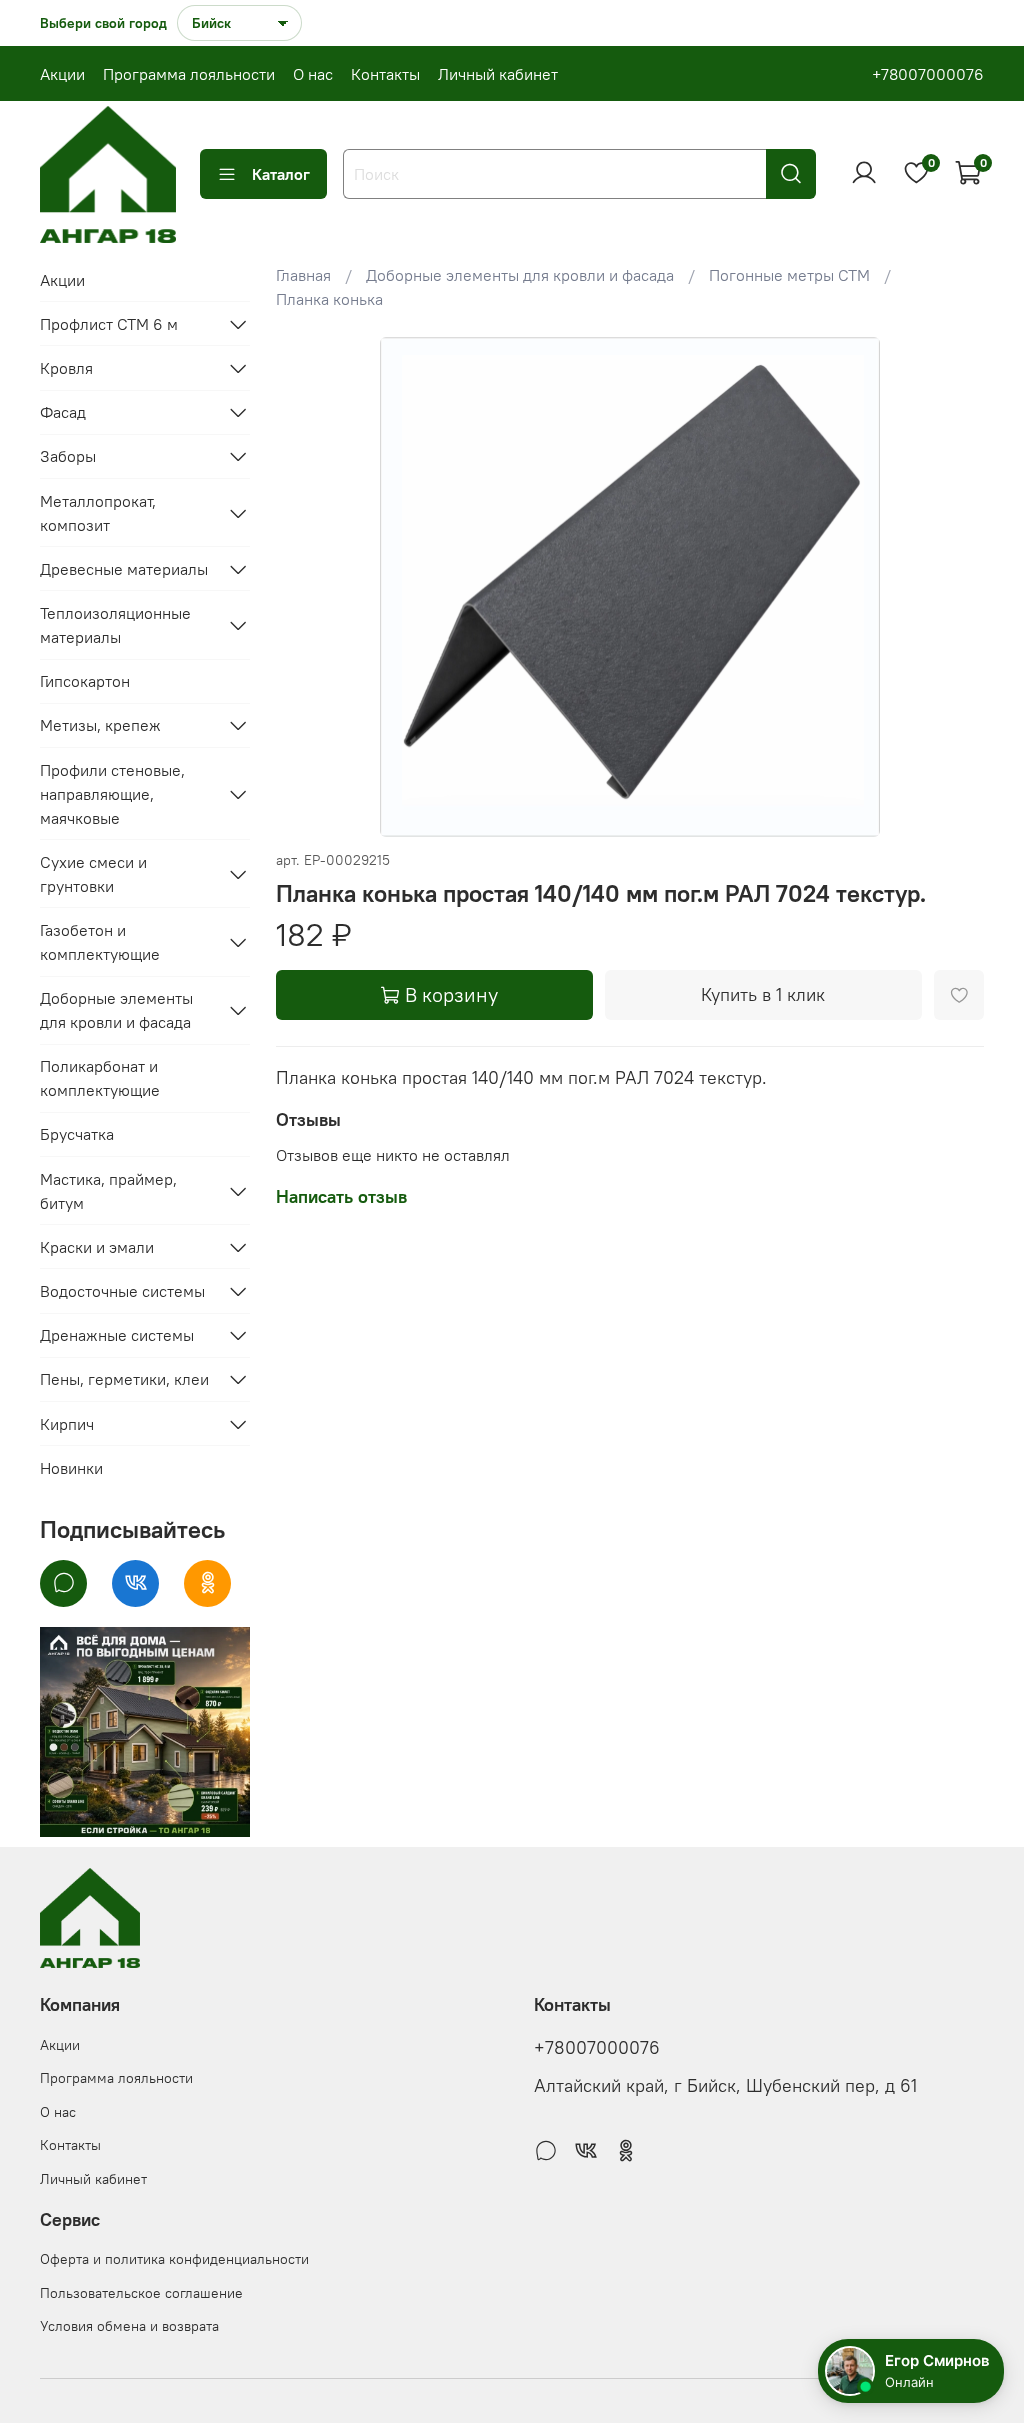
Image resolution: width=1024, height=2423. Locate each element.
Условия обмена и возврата (129, 2326)
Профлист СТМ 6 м (109, 324)
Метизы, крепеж (100, 725)
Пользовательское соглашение (141, 2293)
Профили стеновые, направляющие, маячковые (112, 794)
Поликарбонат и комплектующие (100, 1078)
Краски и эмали (97, 1247)
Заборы (68, 456)
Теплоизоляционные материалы (115, 625)
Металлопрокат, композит (98, 513)
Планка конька (329, 299)
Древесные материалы (124, 569)
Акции (62, 74)
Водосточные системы (122, 1291)
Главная (303, 275)
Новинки (71, 1468)
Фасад (63, 412)
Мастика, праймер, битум (108, 1191)
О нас (313, 74)
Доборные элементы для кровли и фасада (520, 275)
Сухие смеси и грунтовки (93, 874)
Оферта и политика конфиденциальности (174, 2259)
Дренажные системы (117, 1335)
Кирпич (67, 1424)
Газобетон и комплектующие (100, 942)
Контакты (385, 74)
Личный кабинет (498, 74)
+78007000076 (928, 74)
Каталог (281, 174)
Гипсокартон (85, 681)
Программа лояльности (189, 74)
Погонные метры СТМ (789, 275)
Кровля (66, 368)
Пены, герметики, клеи (124, 1379)
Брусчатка (77, 1134)
